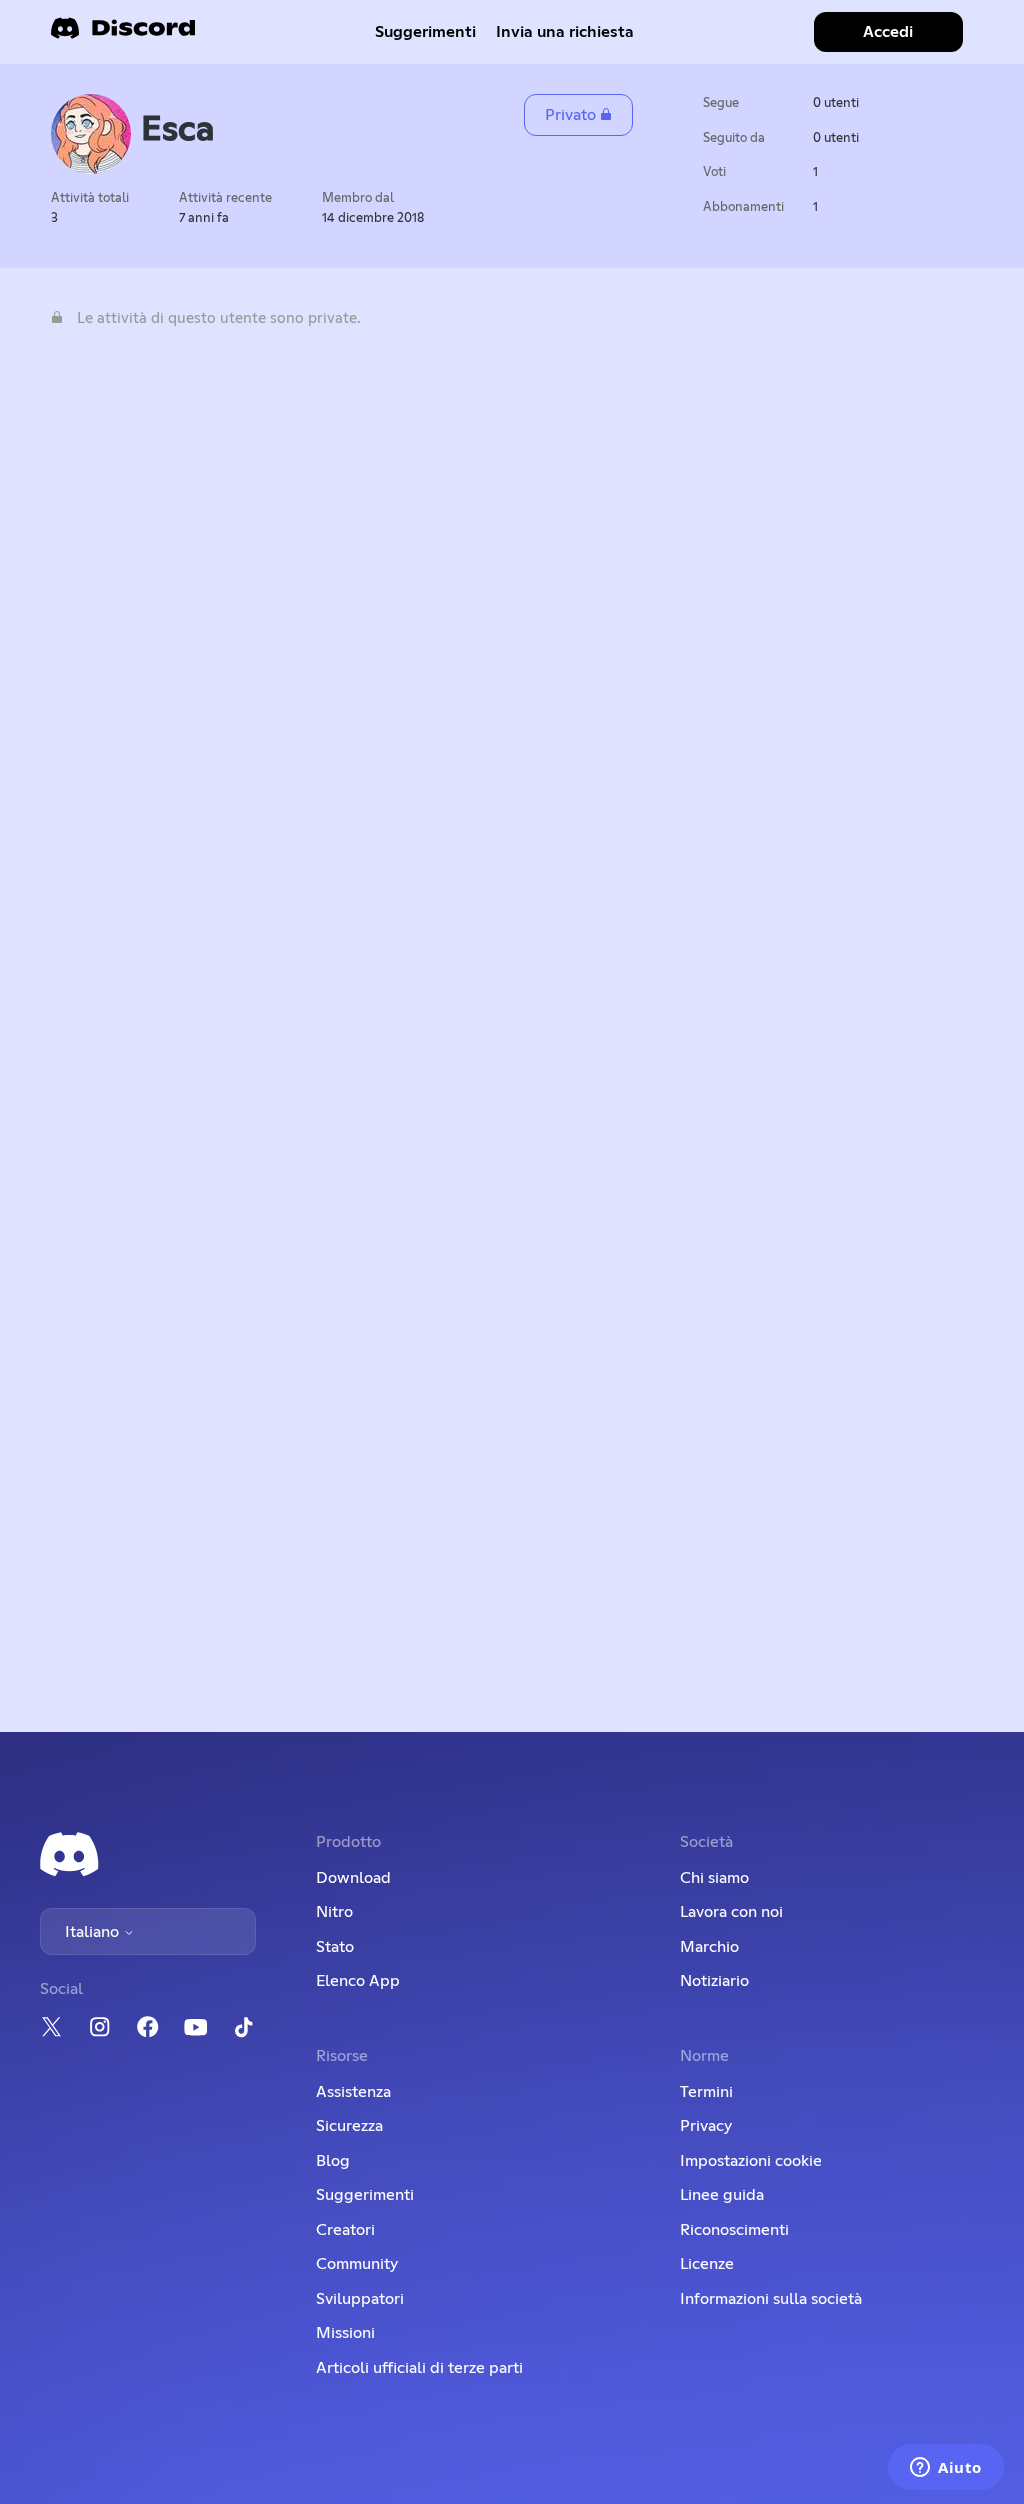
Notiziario (714, 1981)
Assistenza (353, 2092)
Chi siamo (714, 1878)
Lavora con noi (731, 1912)
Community (357, 2264)
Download (353, 1878)
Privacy (706, 2126)
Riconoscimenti (734, 2230)
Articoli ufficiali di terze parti (419, 2368)
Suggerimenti (425, 32)
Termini (706, 2092)
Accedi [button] (888, 32)
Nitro (334, 1912)
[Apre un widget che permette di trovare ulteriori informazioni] (946, 2469)
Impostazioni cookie (751, 2161)
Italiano (94, 1932)
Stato (335, 1947)
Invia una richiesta (565, 32)
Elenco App (358, 1981)
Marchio (709, 1947)
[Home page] (123, 34)
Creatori (345, 2230)
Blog (333, 2161)
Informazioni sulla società (771, 2299)
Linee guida (722, 2195)
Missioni (345, 2333)
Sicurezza (349, 2126)
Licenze (707, 2264)
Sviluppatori (360, 2299)
